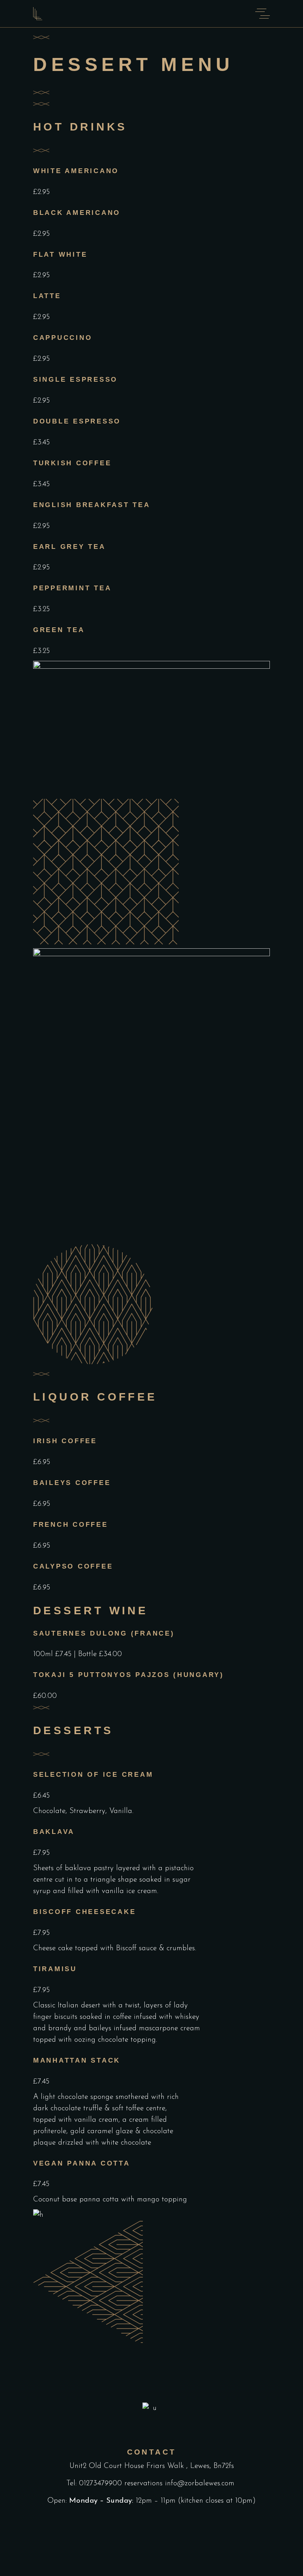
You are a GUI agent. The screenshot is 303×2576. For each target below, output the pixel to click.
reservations (143, 2484)
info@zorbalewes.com (201, 2484)
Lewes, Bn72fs (212, 2466)
